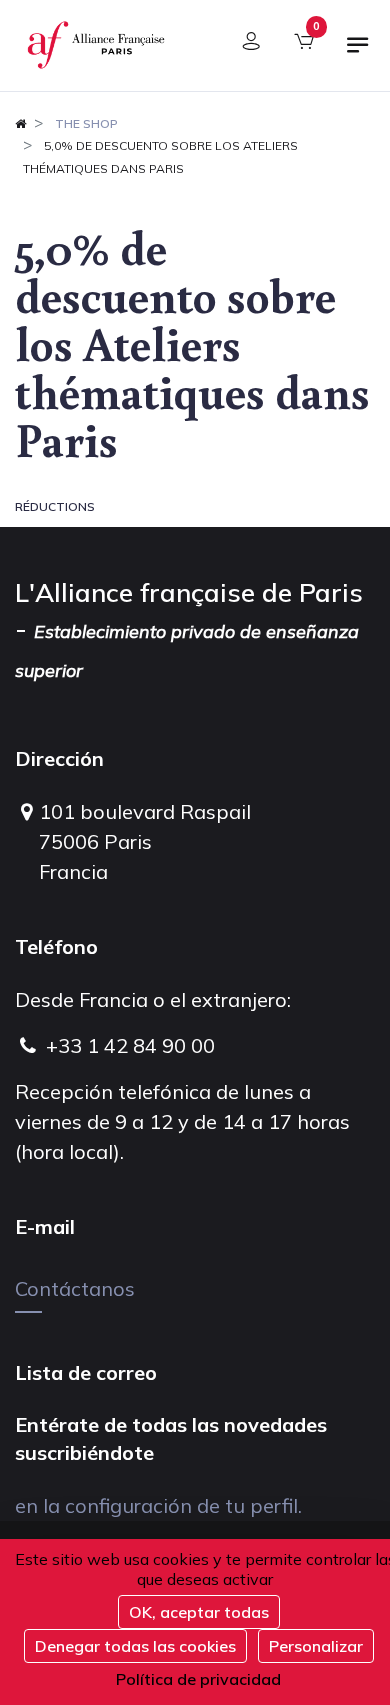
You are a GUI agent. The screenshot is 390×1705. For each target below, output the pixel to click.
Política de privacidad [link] (198, 1679)
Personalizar (316, 1646)
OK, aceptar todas (199, 1612)
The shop (86, 123)
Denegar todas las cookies (135, 1646)
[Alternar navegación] (358, 53)
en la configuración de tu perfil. (158, 1505)
